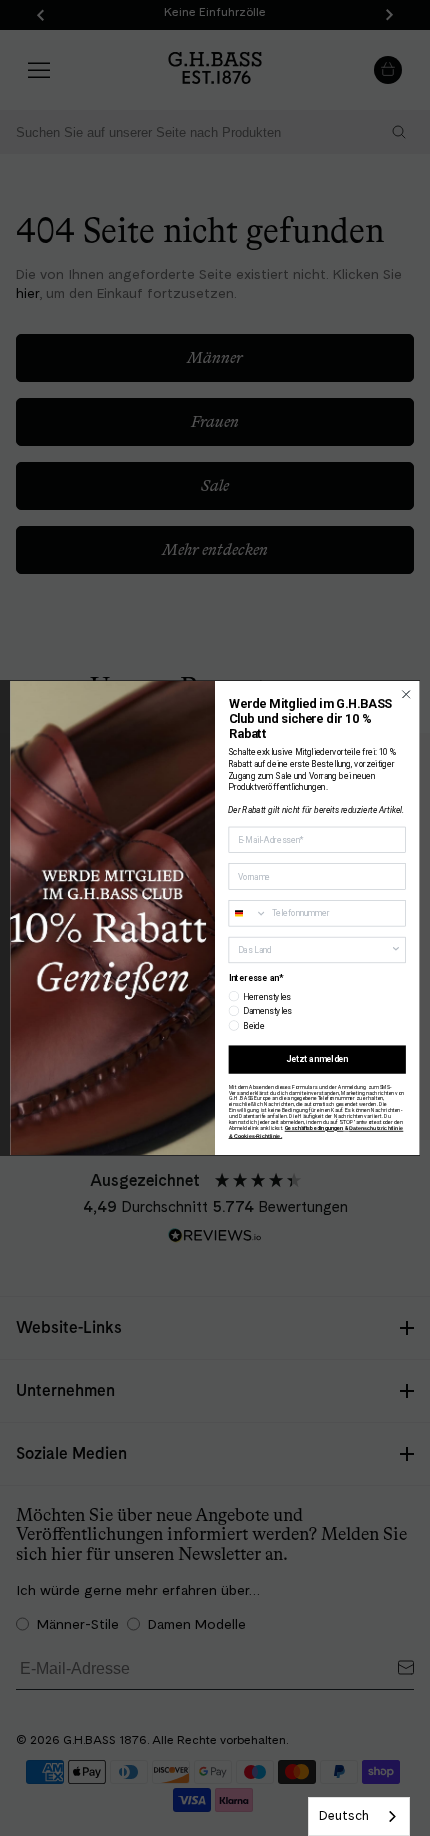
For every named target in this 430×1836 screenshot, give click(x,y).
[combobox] (359, 1816)
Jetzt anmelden (317, 1059)
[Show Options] (396, 949)
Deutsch (344, 1815)
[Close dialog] (406, 694)
